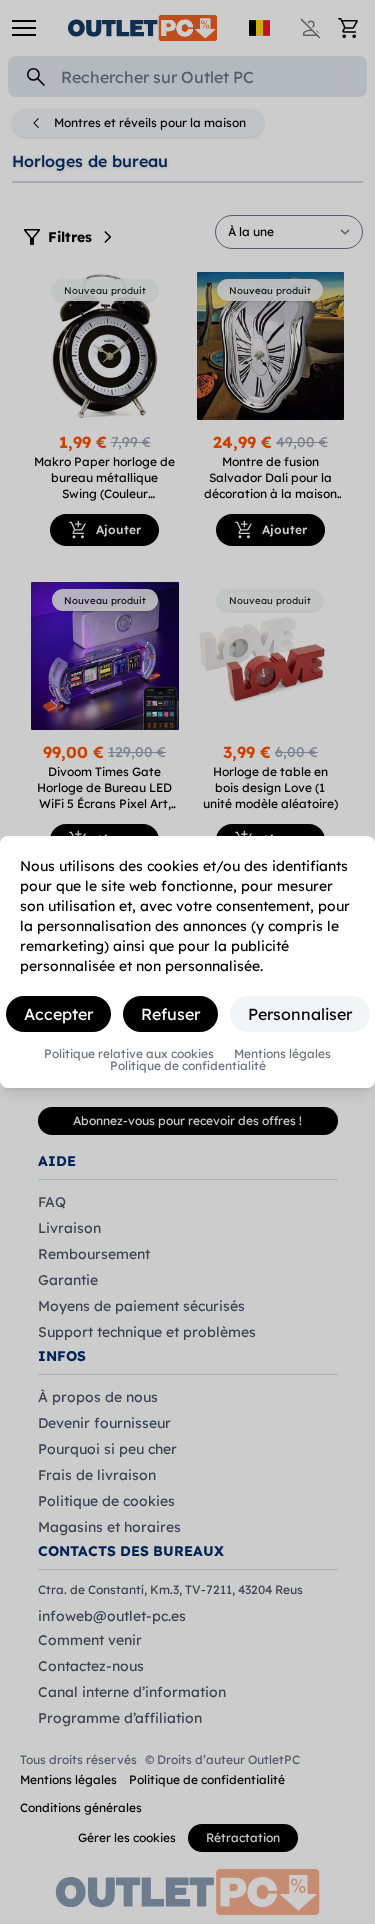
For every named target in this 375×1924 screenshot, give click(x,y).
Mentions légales (282, 1054)
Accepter (58, 1014)
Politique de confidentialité (188, 1066)
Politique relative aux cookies (129, 1054)
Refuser (170, 1014)
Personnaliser (300, 1014)
